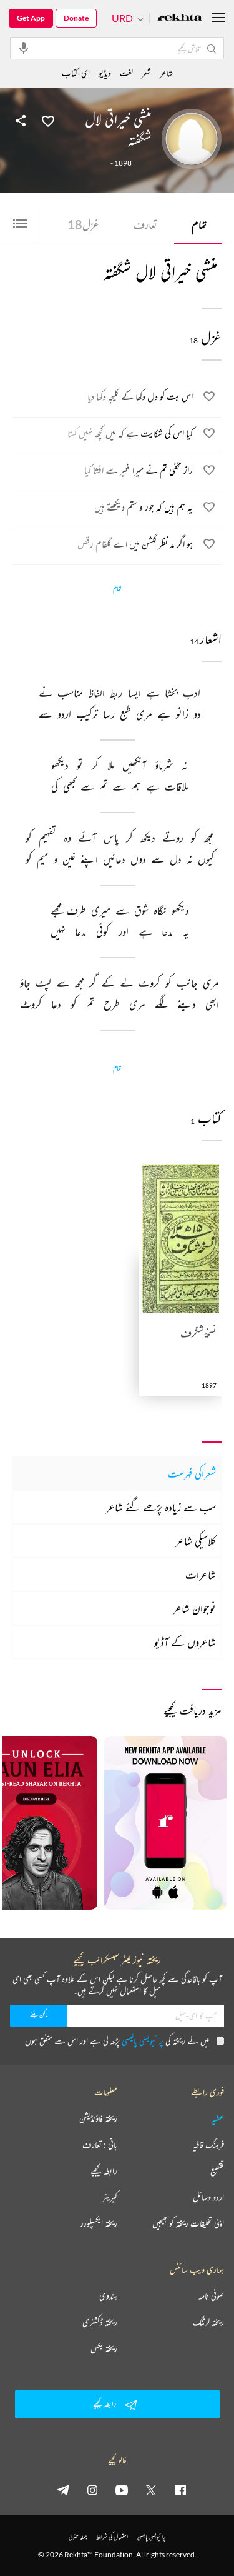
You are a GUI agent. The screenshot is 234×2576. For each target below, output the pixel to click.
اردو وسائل (208, 2197)
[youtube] (122, 2490)
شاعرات (201, 1575)
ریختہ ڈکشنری (100, 2322)
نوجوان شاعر (194, 1608)
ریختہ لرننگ (208, 2322)
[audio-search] (24, 48)
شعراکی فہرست (192, 1473)
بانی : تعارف (100, 2145)
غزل (83, 224)
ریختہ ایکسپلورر (99, 2223)
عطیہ (218, 2118)
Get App (31, 18)
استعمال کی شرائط (112, 2537)
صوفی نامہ (211, 2296)
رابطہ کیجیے (104, 2171)
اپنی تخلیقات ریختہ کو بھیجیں (188, 2223)
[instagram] (92, 2490)
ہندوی (108, 2296)
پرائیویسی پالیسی (143, 2041)
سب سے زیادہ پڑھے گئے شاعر (161, 1507)
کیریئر (110, 2197)
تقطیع (217, 2171)
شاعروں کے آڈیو (185, 1642)
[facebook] (180, 2490)
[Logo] (180, 18)
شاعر (166, 73)
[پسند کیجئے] (48, 120)
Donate (76, 18)
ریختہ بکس (104, 2348)
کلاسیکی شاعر (196, 1541)
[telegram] (63, 2490)
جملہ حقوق (78, 2537)
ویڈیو (105, 73)
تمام (199, 224)
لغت (126, 73)
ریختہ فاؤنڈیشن (98, 2118)
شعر (146, 73)
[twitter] (151, 2490)
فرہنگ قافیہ (208, 2145)
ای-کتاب (76, 73)
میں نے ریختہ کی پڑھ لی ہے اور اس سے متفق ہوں (117, 2041)
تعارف (145, 224)
